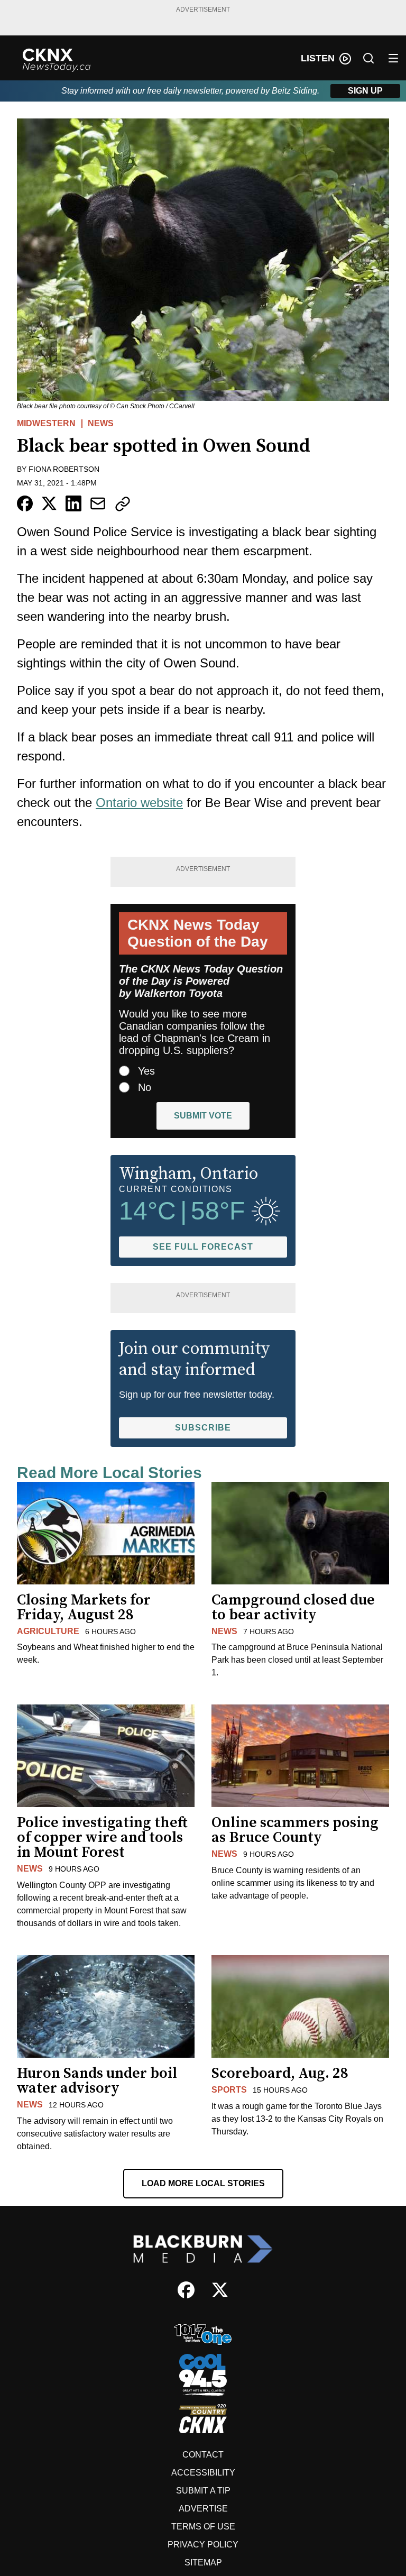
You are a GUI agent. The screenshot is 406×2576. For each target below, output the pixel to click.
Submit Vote (203, 1116)
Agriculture (48, 1631)
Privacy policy (203, 2545)
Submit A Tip (203, 2491)
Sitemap (203, 2563)
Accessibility (203, 2473)
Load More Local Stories (203, 2183)
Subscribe (203, 1428)
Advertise (203, 2509)
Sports (229, 2090)
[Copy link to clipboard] (123, 504)
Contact (203, 2455)
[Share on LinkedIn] (73, 503)
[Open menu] (393, 58)
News (101, 423)
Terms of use (203, 2527)
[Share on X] (49, 503)
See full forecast (203, 1247)
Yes (146, 1071)
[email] (98, 503)
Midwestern (46, 423)
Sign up (365, 91)
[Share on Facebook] (25, 503)
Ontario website (139, 803)
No (145, 1087)
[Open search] (368, 58)
